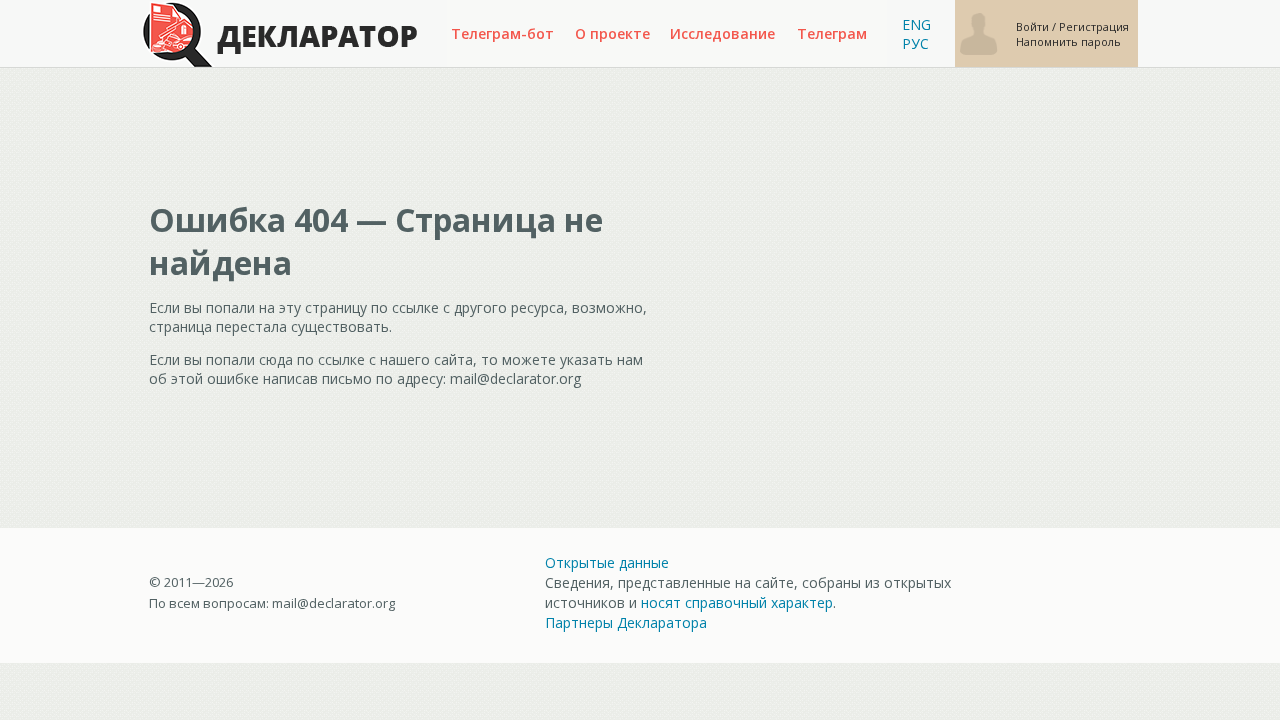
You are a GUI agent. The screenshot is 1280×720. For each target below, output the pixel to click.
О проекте (612, 33)
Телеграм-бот (502, 33)
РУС (915, 43)
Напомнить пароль (1068, 41)
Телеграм (832, 33)
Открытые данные (607, 562)
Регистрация (1094, 26)
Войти (1034, 26)
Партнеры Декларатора (626, 622)
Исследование (722, 33)
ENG (916, 24)
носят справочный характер (737, 602)
